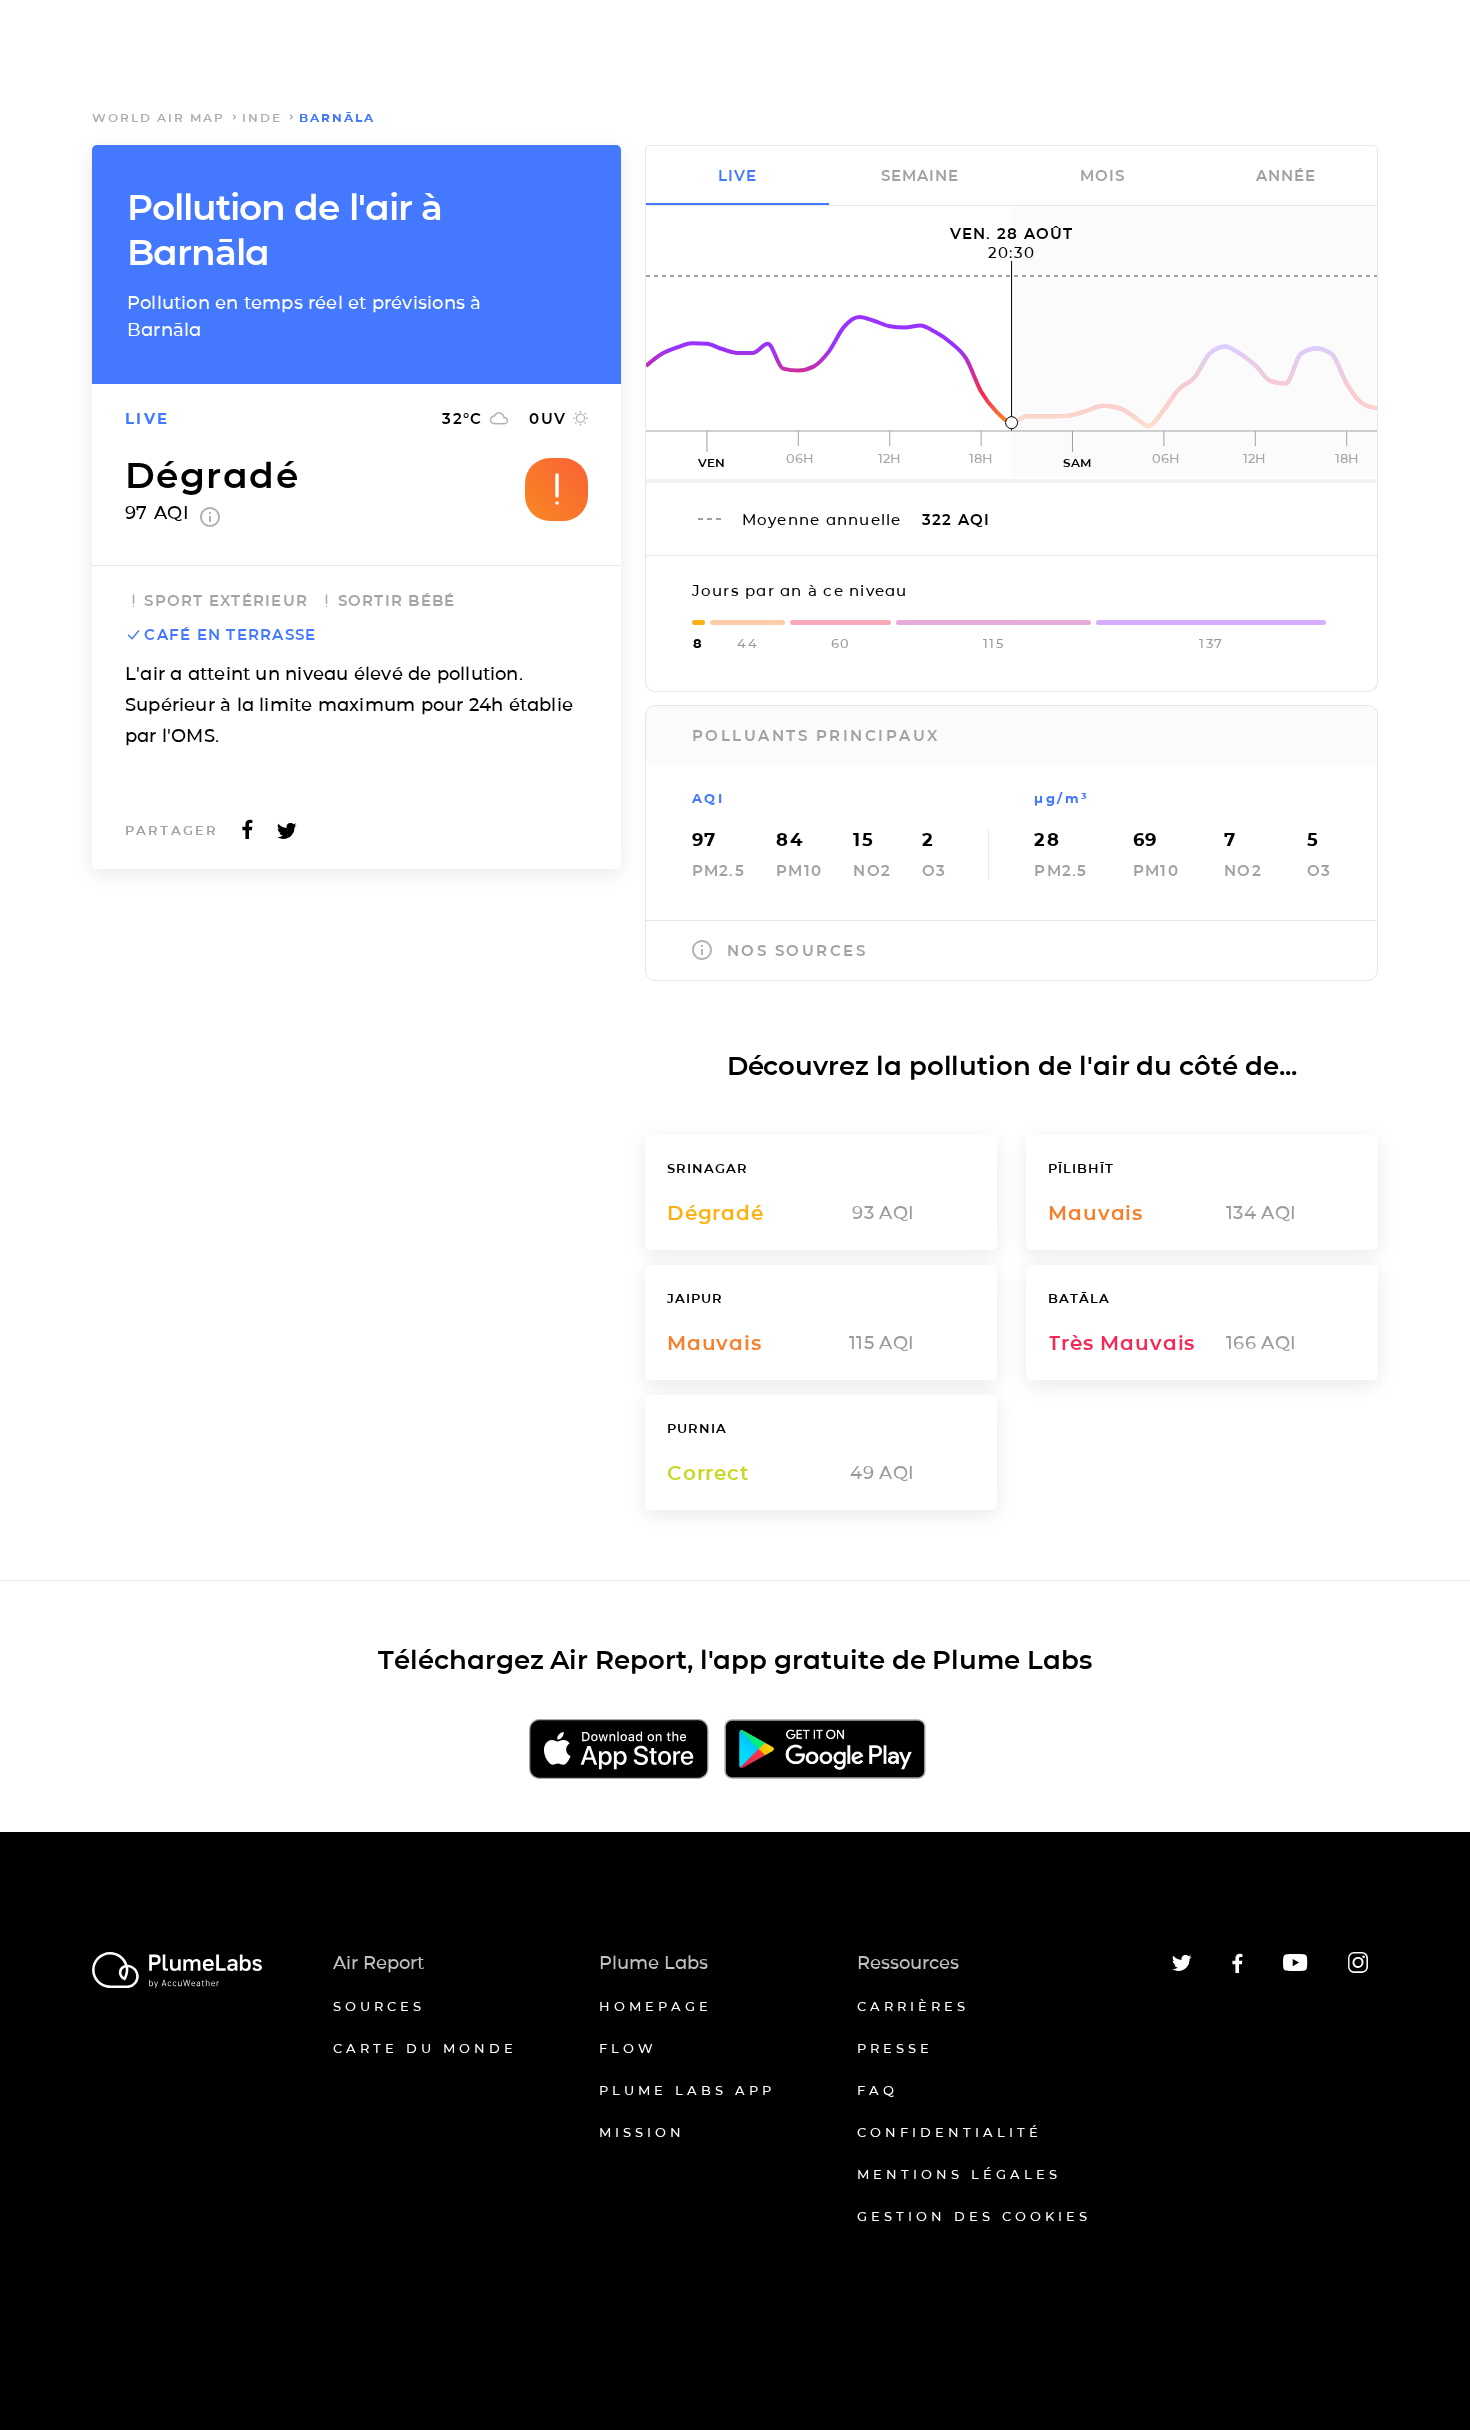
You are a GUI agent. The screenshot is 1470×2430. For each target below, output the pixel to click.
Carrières (913, 2006)
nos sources (797, 950)
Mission (642, 2132)
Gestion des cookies (974, 2216)
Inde (262, 117)
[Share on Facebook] (247, 835)
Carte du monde (425, 2048)
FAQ (877, 2090)
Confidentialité (949, 2132)
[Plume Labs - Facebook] (1237, 1969)
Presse (895, 2048)
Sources (379, 2006)
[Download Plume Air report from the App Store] (619, 1750)
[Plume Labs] (177, 1971)
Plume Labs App (687, 2090)
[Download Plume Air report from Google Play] (824, 1750)
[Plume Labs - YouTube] (1295, 1968)
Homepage (655, 2006)
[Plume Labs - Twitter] (1182, 1967)
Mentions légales (959, 2174)
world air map (158, 117)
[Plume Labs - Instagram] (1358, 1969)
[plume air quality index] (210, 521)
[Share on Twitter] (287, 835)
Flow (628, 2048)
